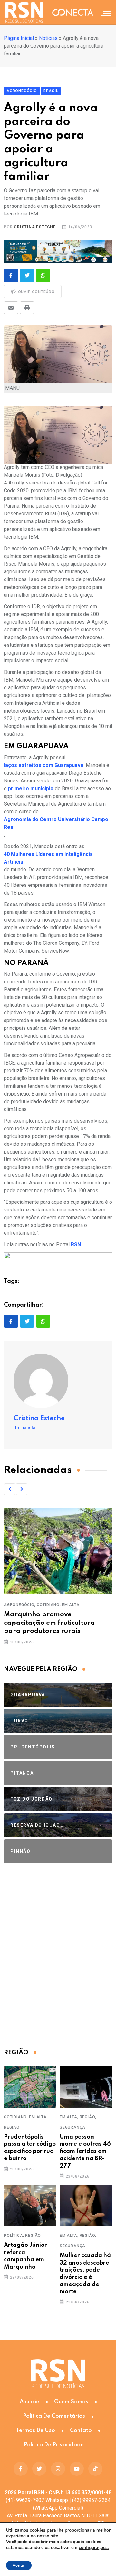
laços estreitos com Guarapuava (44, 765)
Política (13, 2236)
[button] (10, 1489)
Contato (81, 2431)
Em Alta (71, 1605)
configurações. (94, 2548)
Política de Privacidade (54, 2445)
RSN (76, 1245)
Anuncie (29, 2402)
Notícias (48, 38)
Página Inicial (19, 38)
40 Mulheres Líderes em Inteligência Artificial (48, 858)
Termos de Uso (35, 2431)
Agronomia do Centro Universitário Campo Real (56, 823)
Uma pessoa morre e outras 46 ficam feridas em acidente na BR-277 (85, 2151)
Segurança (72, 2127)
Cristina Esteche (35, 227)
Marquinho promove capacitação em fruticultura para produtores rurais (49, 1623)
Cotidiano (48, 1605)
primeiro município (31, 788)
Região (12, 2127)
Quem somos (71, 2402)
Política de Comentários (54, 2416)
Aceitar (19, 2565)
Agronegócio (19, 1605)
